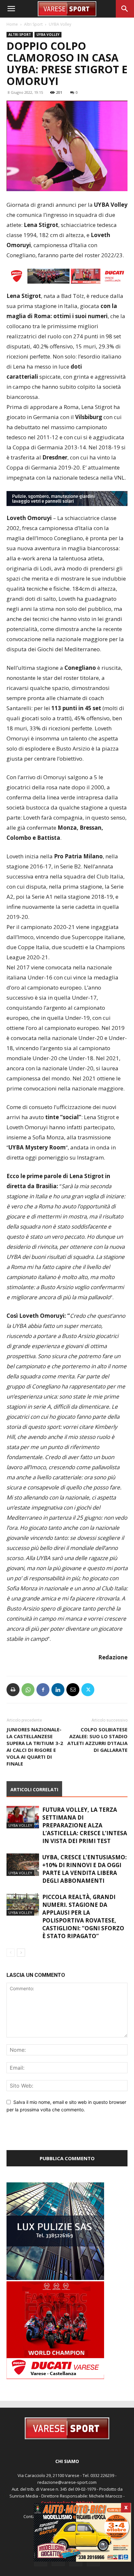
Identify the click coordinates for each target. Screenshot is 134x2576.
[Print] (13, 1690)
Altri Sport (33, 24)
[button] (11, 9)
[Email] (73, 1690)
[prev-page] (11, 1953)
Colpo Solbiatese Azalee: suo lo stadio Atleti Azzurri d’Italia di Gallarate (97, 1740)
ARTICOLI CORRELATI (34, 1789)
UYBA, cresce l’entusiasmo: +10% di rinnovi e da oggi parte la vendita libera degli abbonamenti (85, 1869)
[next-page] (21, 1953)
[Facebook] (43, 1690)
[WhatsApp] (28, 1690)
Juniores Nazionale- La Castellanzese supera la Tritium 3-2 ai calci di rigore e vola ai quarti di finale (35, 1746)
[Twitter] (88, 1690)
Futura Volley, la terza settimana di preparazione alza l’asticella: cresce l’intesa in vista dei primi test (85, 1825)
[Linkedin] (58, 1690)
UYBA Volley (60, 24)
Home (12, 24)
